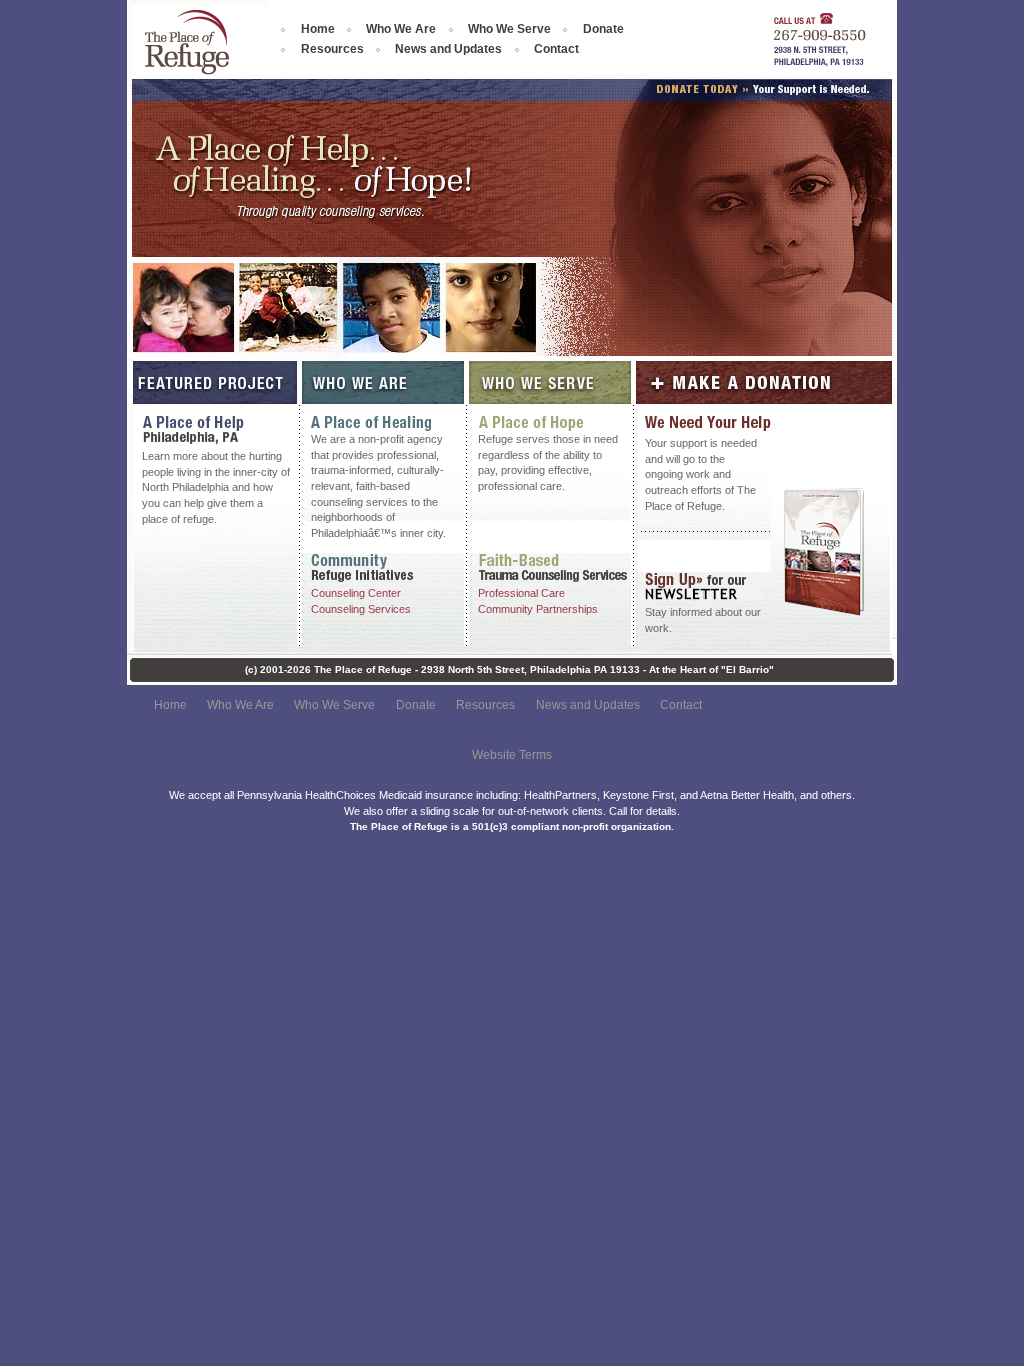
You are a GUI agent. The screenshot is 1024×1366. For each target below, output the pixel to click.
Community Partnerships (538, 609)
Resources (332, 49)
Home (318, 29)
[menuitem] (311, 29)
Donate (603, 29)
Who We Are (401, 29)
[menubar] (477, 39)
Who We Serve (509, 29)
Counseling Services (361, 609)
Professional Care (521, 593)
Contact (556, 49)
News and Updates (448, 49)
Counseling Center (356, 593)
